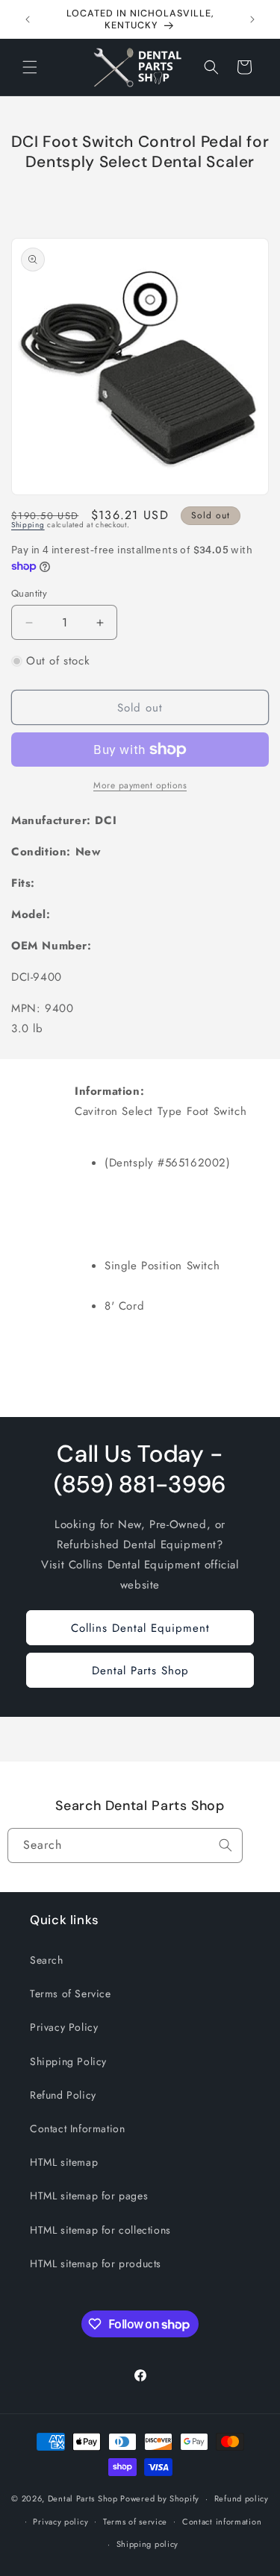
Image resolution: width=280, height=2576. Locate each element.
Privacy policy (60, 2522)
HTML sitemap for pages (89, 2196)
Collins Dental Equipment (140, 1628)
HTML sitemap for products (96, 2264)
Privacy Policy (64, 2027)
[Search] (225, 1845)
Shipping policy (148, 2544)
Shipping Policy (68, 2061)
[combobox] (125, 1845)
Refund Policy (63, 2095)
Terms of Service (71, 1994)
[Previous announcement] (28, 19)
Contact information (222, 2522)
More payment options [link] (140, 785)
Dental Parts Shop (140, 1671)
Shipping (28, 525)
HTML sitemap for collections (100, 2230)
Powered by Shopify (160, 2498)
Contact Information (77, 2129)
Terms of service (135, 2522)
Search (47, 1960)
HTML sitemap (64, 2162)
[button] (30, 67)
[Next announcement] (252, 19)
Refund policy (242, 2498)
